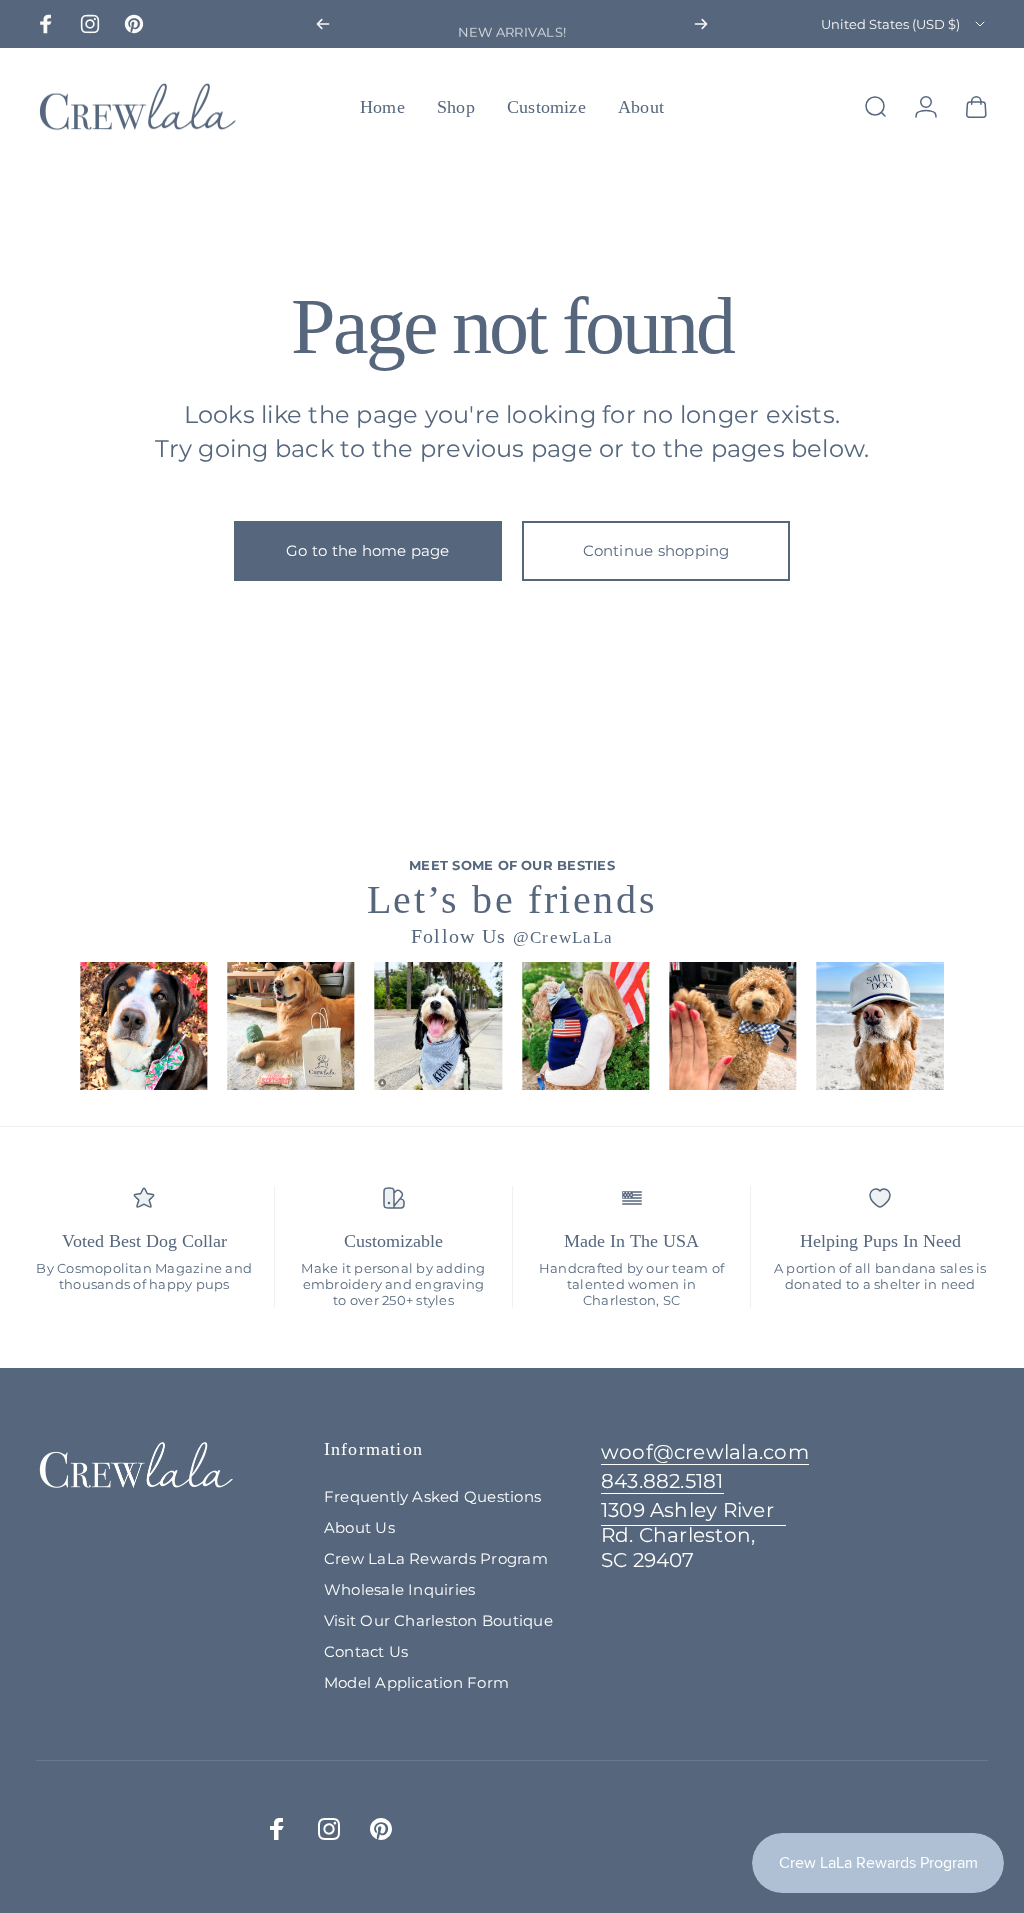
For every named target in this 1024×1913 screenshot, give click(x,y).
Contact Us (366, 1651)
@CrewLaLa (563, 937)
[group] (143, 1025)
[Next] (701, 24)
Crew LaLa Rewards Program (436, 1558)
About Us (359, 1527)
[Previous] (323, 24)
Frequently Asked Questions (432, 1496)
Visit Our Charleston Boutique (438, 1620)
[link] (693, 1535)
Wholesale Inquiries (400, 1589)
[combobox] (904, 24)
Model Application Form (416, 1682)
